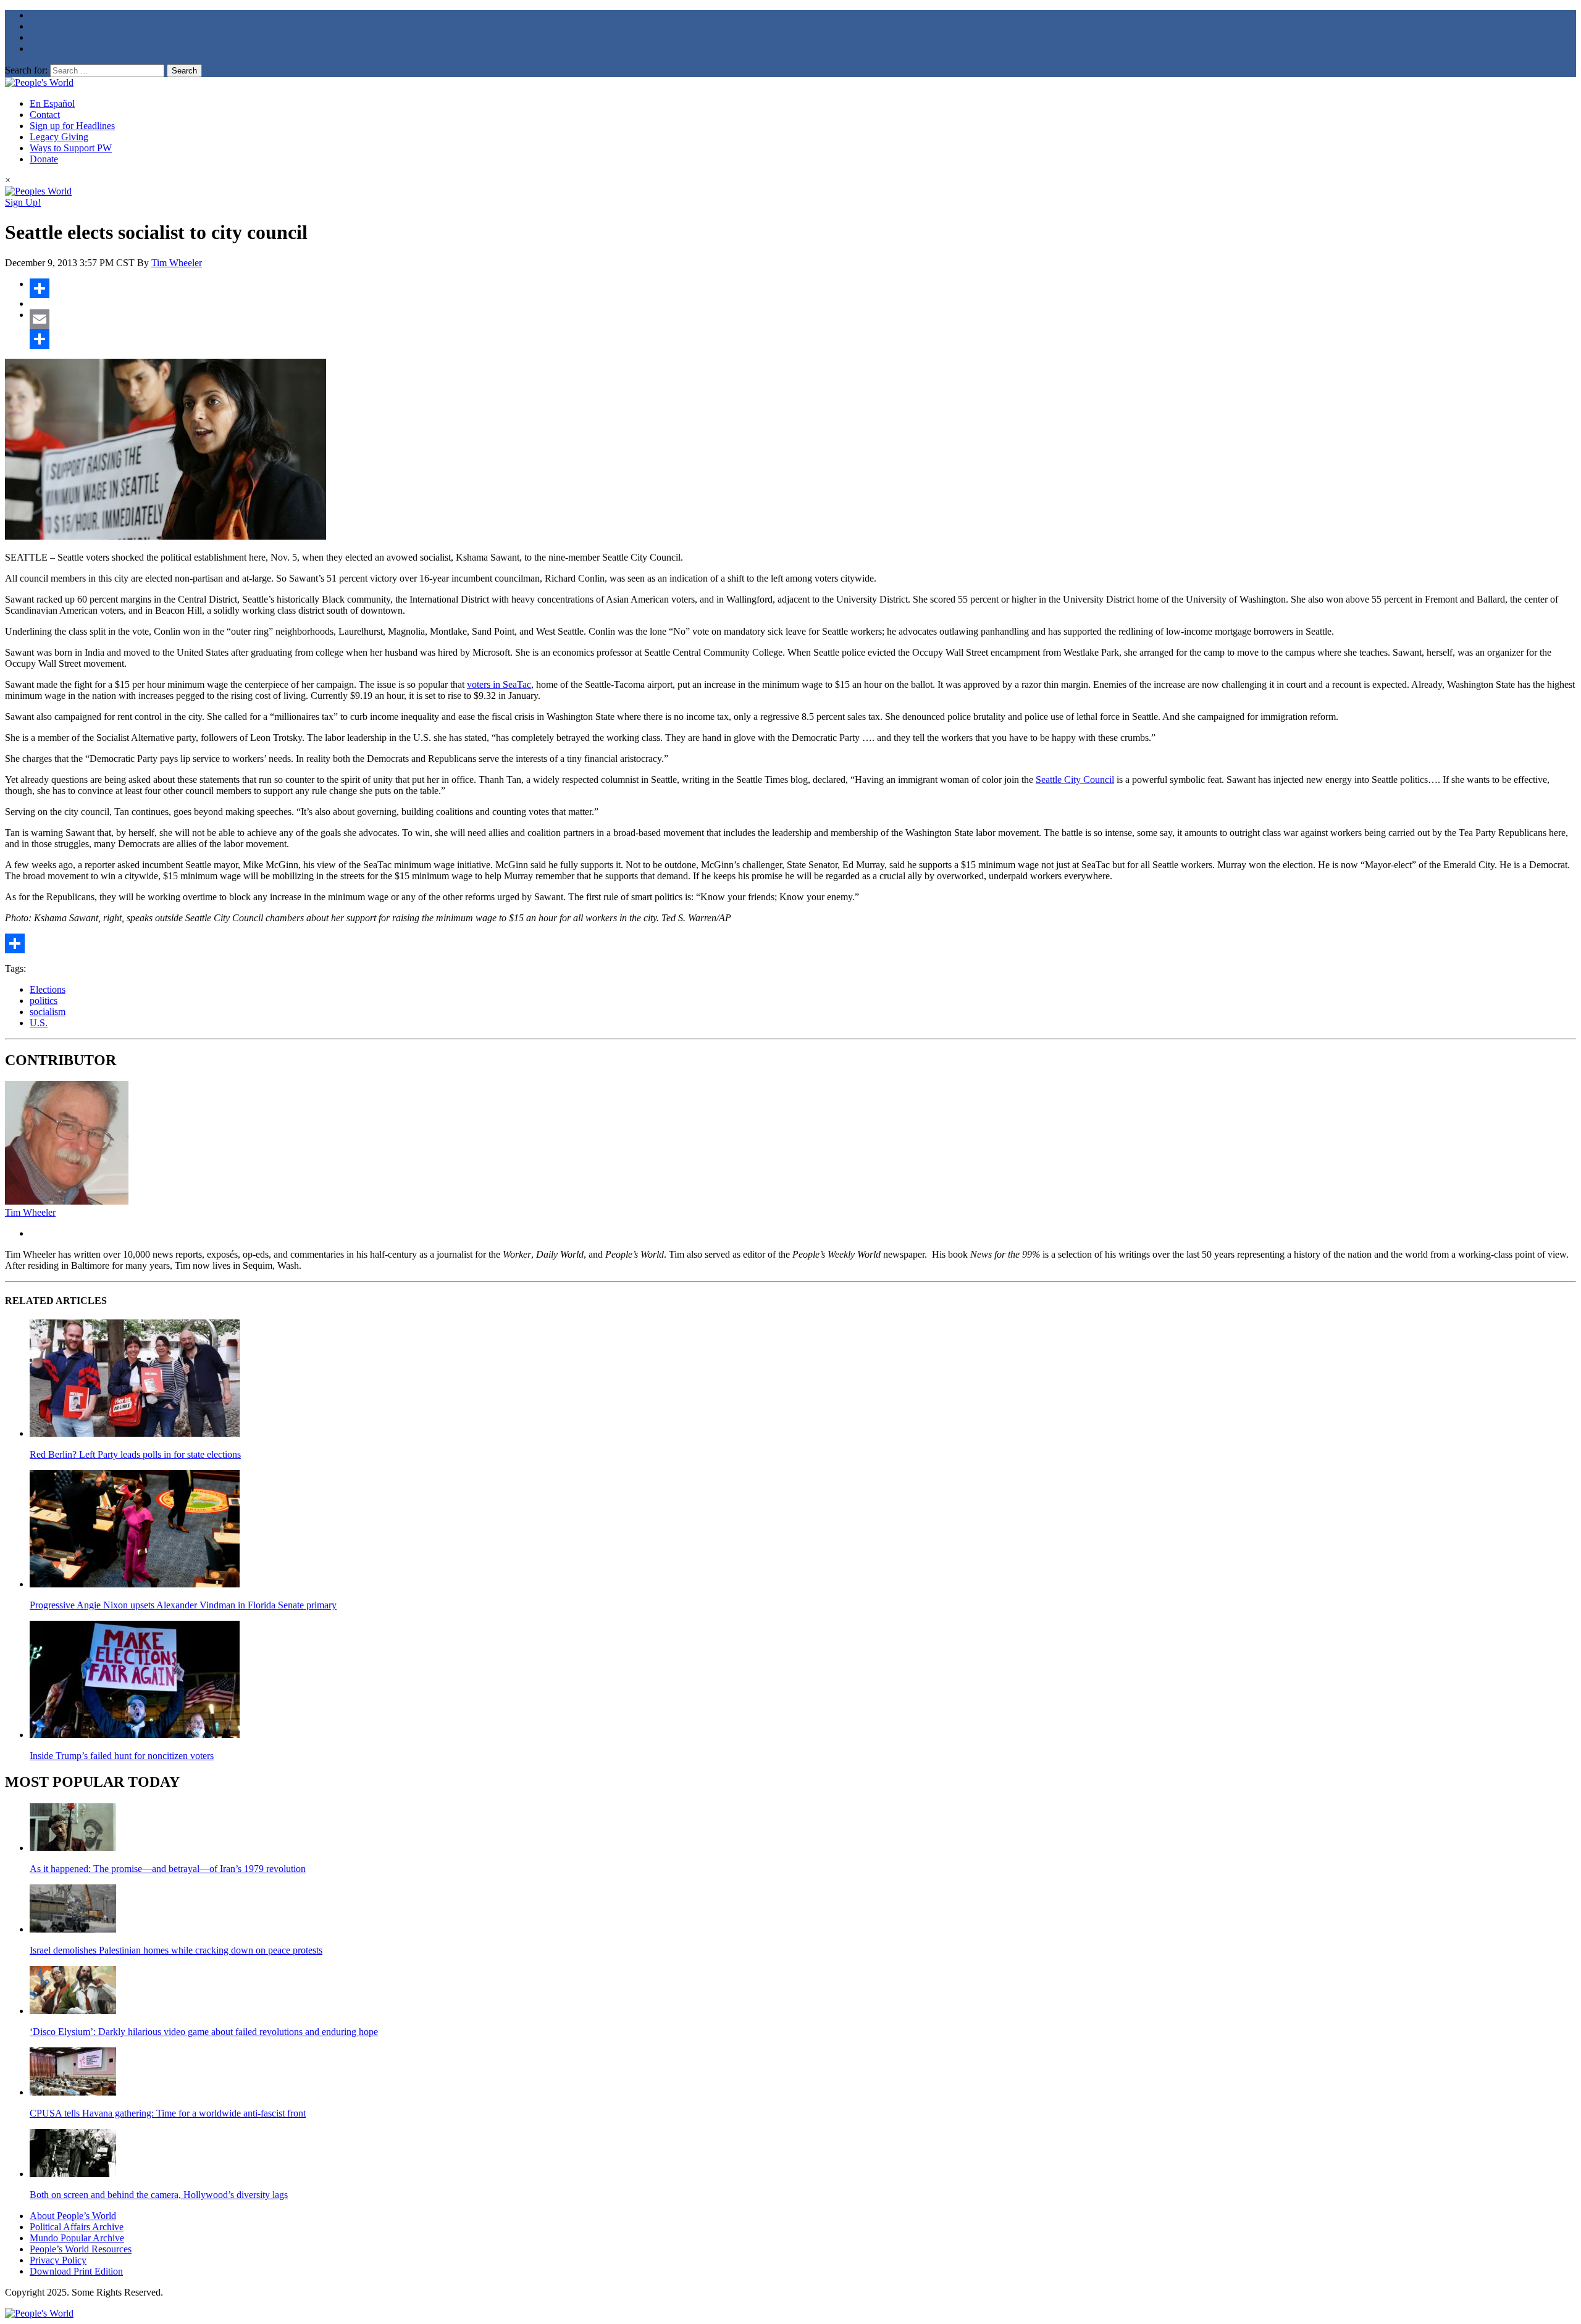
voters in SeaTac (499, 684)
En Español (52, 103)
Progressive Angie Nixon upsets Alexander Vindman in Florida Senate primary (183, 1605)
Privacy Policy (58, 2260)
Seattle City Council (1075, 780)
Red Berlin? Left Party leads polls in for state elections (135, 1454)
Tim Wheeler (177, 263)
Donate (44, 159)
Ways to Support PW (71, 148)
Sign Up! (23, 202)
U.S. (39, 1023)
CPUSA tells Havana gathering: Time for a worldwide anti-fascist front (168, 2113)
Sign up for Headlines (72, 126)
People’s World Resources (81, 2249)
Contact (45, 115)
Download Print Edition (76, 2271)
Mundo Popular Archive (77, 2238)
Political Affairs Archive (77, 2227)
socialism (48, 1012)
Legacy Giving (59, 137)
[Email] (803, 319)
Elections (48, 989)
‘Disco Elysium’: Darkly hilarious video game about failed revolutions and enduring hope (204, 2032)
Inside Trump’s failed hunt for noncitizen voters (122, 1756)
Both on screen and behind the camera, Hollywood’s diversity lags (159, 2195)
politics (44, 1001)
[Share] (803, 288)
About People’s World (73, 2216)
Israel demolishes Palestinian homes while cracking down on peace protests (176, 1950)
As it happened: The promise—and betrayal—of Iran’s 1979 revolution (168, 1869)
